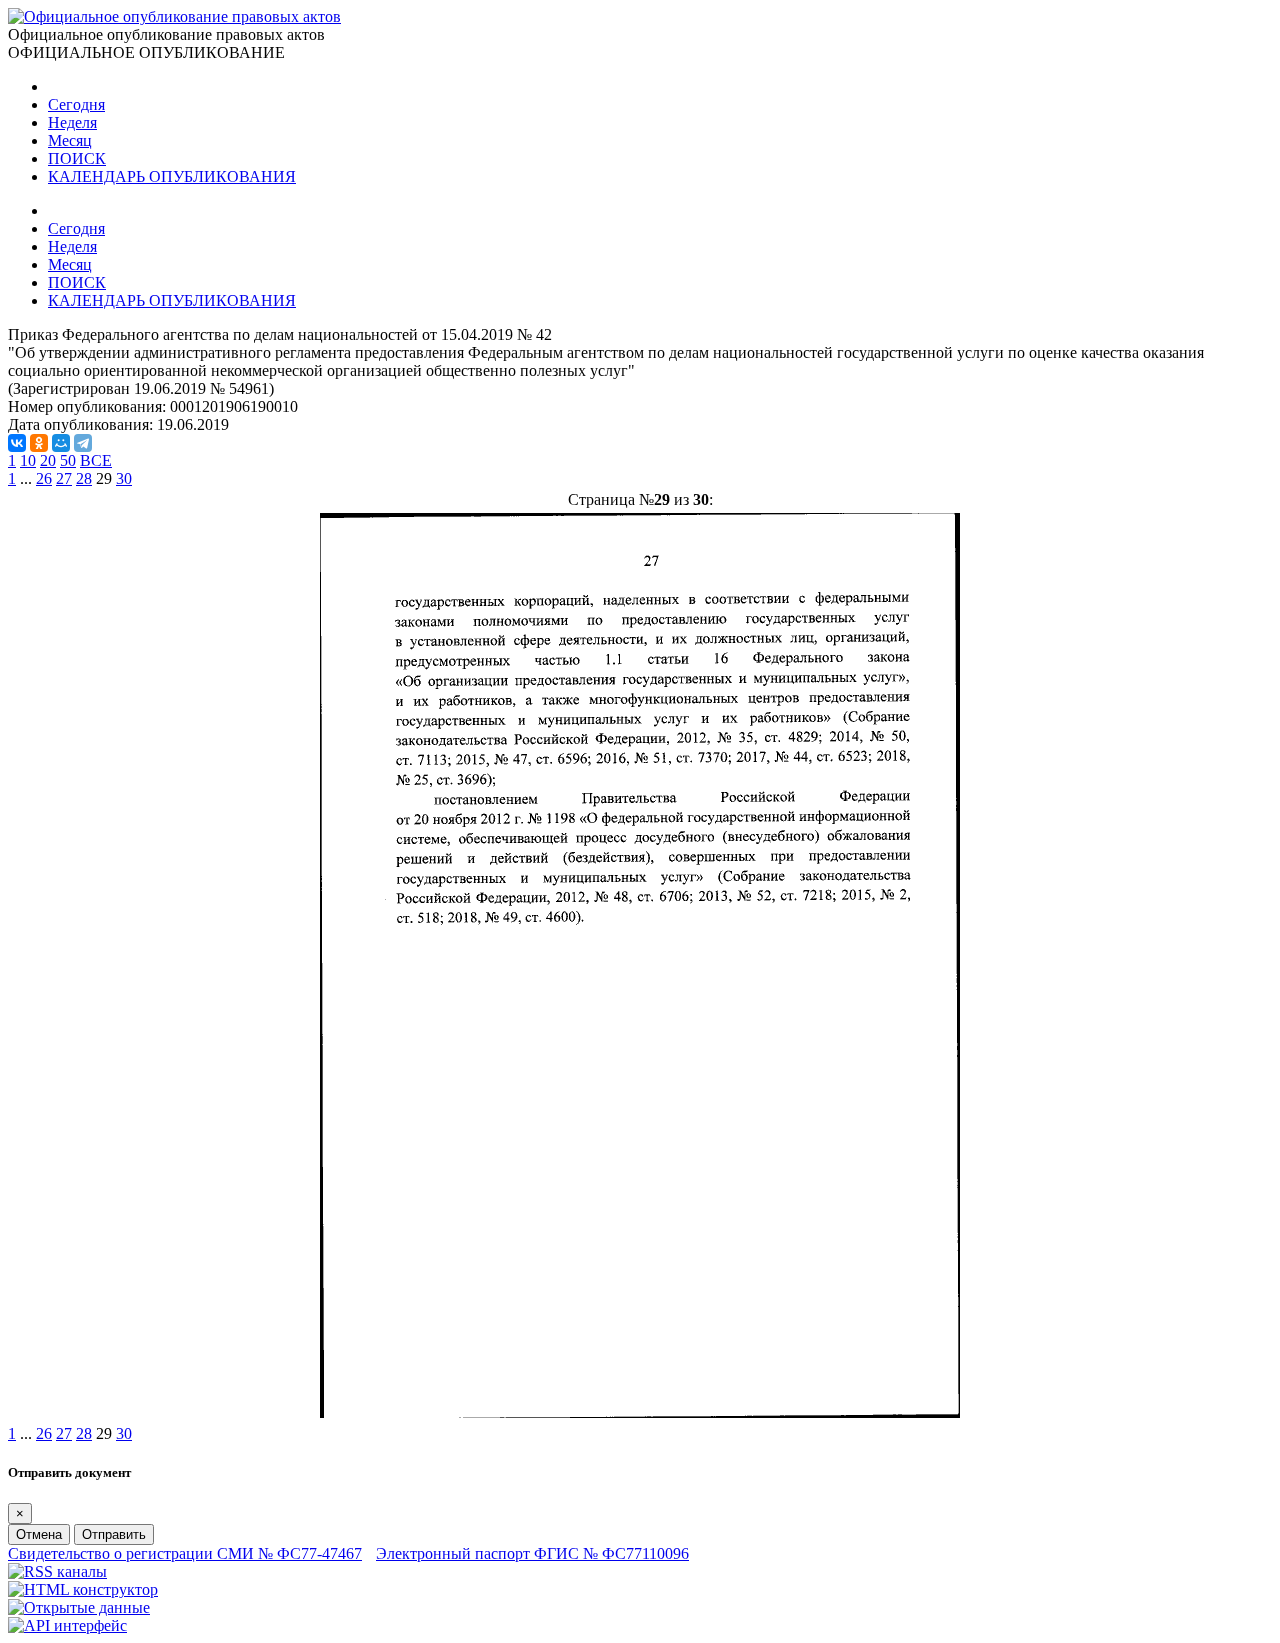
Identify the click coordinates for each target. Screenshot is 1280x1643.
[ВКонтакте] (17, 443)
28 (84, 478)
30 (124, 478)
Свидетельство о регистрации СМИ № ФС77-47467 (185, 1553)
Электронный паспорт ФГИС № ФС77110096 (532, 1553)
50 (68, 460)
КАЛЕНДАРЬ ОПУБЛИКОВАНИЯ (172, 176)
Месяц (70, 140)
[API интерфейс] (67, 1625)
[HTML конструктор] (83, 1589)
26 (44, 478)
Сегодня (76, 104)
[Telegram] (83, 443)
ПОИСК (77, 158)
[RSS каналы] (57, 1571)
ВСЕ (96, 460)
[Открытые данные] (79, 1607)
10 (28, 460)
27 (64, 478)
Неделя (72, 122)
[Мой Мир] (61, 443)
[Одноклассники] (39, 443)
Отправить (114, 1534)
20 (48, 460)
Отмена (39, 1534)
